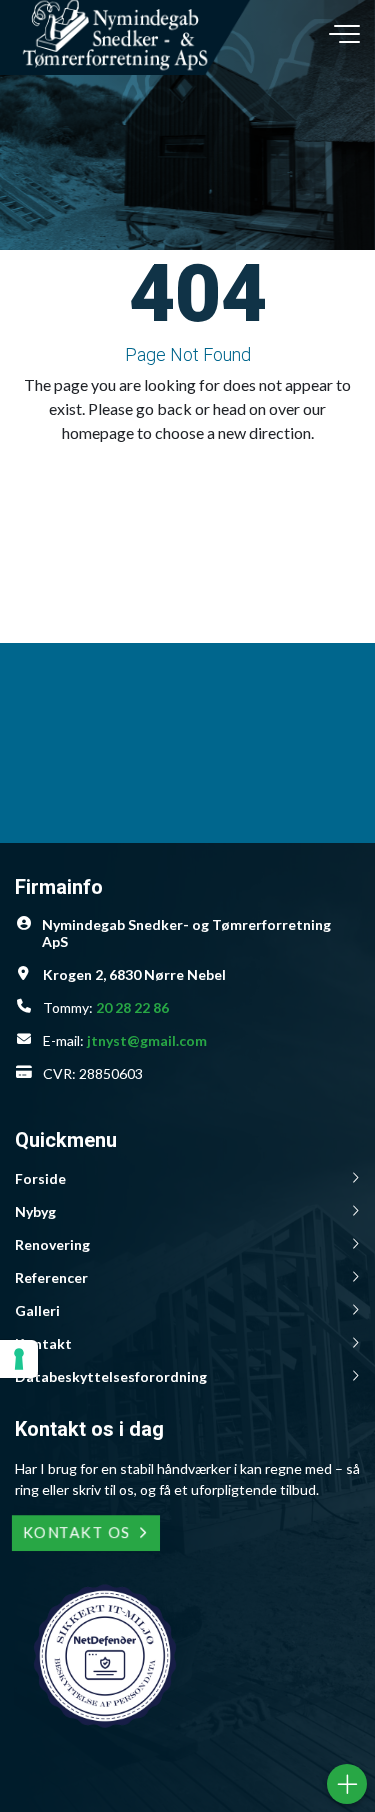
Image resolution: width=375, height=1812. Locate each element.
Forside (40, 1178)
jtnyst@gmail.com (147, 1040)
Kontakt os (76, 1532)
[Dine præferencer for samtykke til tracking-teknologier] (19, 1359)
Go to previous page (180, 477)
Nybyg (35, 1211)
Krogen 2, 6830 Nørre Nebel (134, 974)
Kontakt (43, 1343)
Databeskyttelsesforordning (111, 1376)
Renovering (52, 1244)
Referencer (51, 1277)
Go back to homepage (180, 510)
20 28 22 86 (132, 1007)
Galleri (37, 1310)
